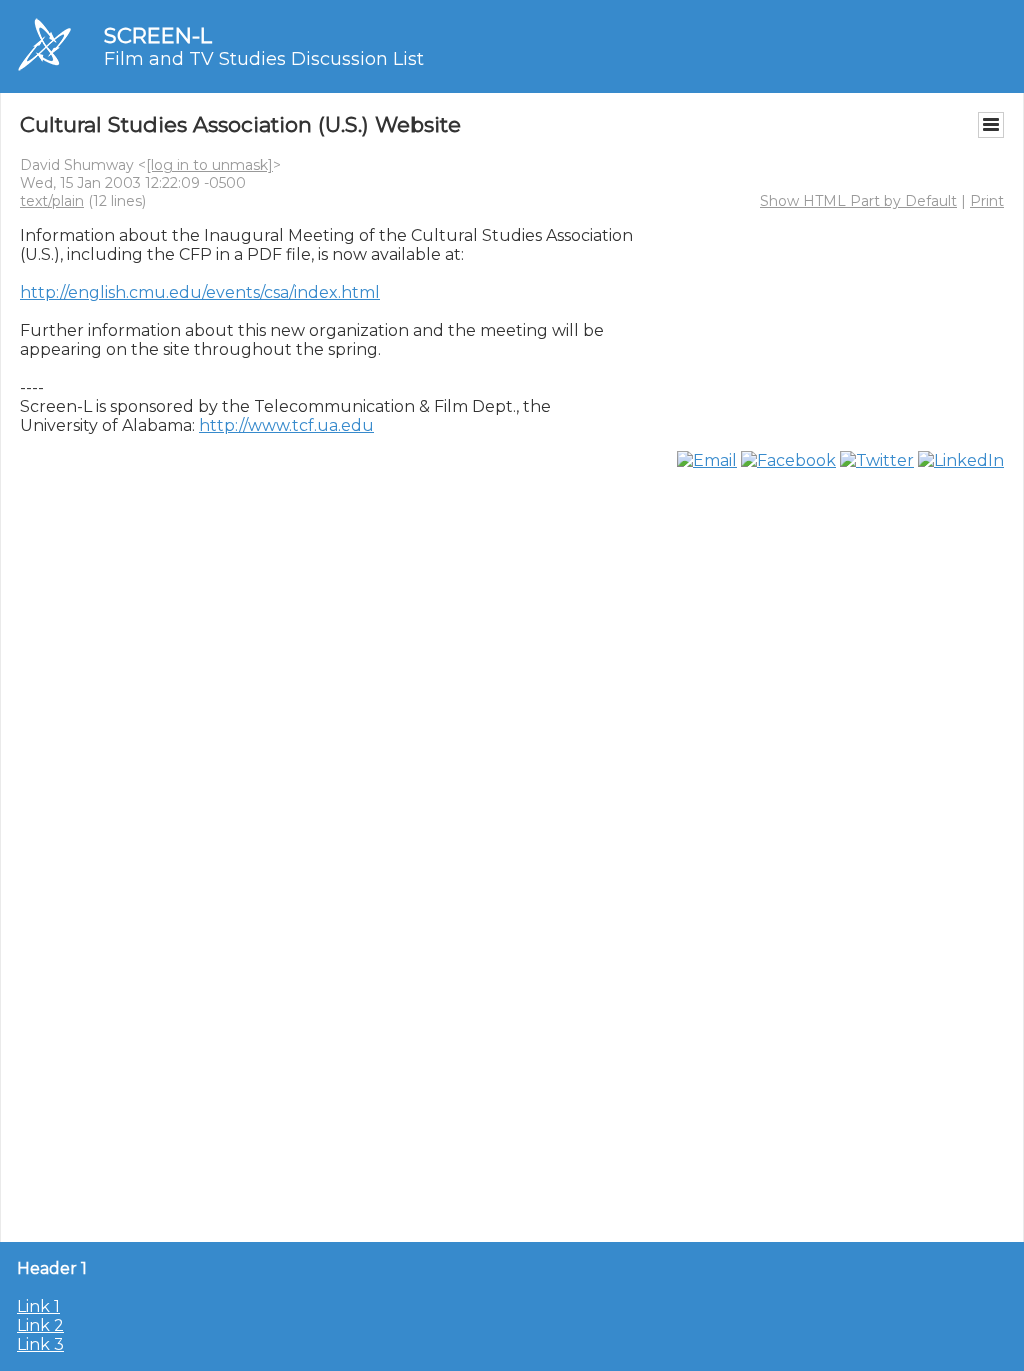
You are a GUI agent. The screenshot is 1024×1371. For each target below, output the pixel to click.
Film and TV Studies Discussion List (264, 59)
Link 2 (40, 1325)
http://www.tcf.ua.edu (286, 425)
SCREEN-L (158, 35)
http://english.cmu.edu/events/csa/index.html (200, 292)
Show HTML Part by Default (858, 201)
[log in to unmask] (209, 165)
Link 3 (40, 1344)
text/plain (52, 201)
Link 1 (38, 1306)
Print (987, 201)
